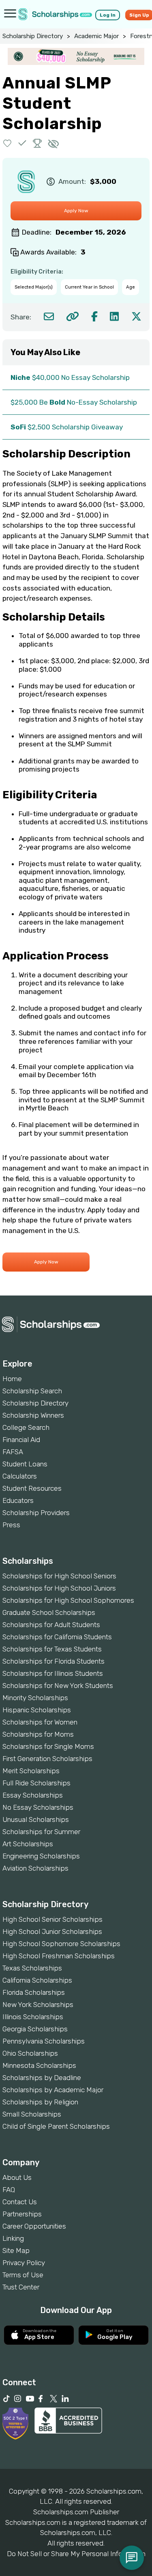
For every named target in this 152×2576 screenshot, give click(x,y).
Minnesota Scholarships (39, 2065)
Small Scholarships (32, 2114)
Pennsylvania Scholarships (44, 2041)
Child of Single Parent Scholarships (56, 2126)
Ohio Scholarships (30, 2053)
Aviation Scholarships (35, 1868)
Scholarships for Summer (41, 1832)
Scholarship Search (32, 1391)
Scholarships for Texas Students (52, 1649)
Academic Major (96, 36)
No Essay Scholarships (38, 1807)
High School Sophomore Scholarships (61, 1944)
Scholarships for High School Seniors (59, 1576)
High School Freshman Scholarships (59, 1956)
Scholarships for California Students (57, 1637)
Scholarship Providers (36, 1513)
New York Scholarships (38, 2005)
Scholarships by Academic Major (53, 2090)
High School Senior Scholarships (52, 1919)
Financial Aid (21, 1440)
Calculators (20, 1476)
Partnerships (22, 2214)
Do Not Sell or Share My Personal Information (76, 2554)
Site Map (16, 2250)
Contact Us (20, 2202)
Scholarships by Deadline (42, 2078)
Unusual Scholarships (36, 1819)
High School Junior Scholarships (52, 1931)
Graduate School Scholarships (49, 1612)
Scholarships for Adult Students (51, 1625)
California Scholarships (37, 1980)
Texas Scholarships (32, 1968)
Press (11, 1525)
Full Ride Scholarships (36, 1783)
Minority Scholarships (35, 1698)
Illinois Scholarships (33, 2017)
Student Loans (25, 1464)
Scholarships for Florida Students (54, 1661)
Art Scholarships (28, 1844)
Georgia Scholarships (35, 2029)
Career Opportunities (34, 2226)
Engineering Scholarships (41, 1856)
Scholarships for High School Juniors (59, 1588)
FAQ (9, 2190)
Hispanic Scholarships (37, 1710)
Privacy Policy (24, 2263)
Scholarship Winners (33, 1415)
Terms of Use (23, 2275)
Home (12, 1379)
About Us (17, 2177)
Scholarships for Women (40, 1722)
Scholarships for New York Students (58, 1686)
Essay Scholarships (33, 1795)
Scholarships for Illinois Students (53, 1673)
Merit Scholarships (31, 1771)
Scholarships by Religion (40, 2102)
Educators (18, 1500)
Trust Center (21, 2287)
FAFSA (13, 1452)
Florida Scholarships (34, 1992)
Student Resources (32, 1488)
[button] (7, 143)
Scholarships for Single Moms (48, 1746)
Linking (13, 2238)
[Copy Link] (72, 316)
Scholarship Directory (33, 36)
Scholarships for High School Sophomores (68, 1600)
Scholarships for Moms (38, 1734)
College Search (26, 1427)
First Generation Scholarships (47, 1759)
